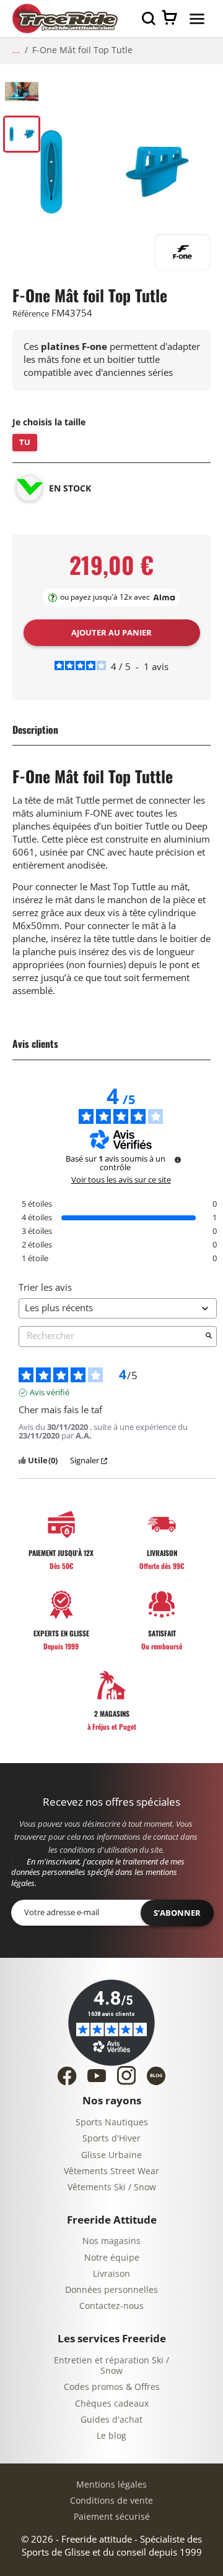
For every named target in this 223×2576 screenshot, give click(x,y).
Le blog (111, 2436)
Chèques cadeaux (112, 2404)
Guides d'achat (111, 2420)
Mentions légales (111, 2485)
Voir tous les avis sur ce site (121, 1180)
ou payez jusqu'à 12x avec (105, 597)
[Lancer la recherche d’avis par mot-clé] (209, 1337)
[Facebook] (67, 2076)
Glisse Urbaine (111, 2155)
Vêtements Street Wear (111, 2171)
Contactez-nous (111, 2306)
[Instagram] (126, 2075)
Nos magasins (111, 2241)
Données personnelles (111, 2290)
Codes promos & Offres (112, 2387)
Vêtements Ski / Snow (112, 2187)
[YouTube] (97, 2076)
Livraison (111, 2274)
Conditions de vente (111, 2501)
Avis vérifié (50, 1393)
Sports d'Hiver (111, 2139)
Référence (31, 314)
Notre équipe (112, 2258)
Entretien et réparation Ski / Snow (111, 2366)
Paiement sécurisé (112, 2517)
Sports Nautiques (112, 2123)
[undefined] (178, 1160)
